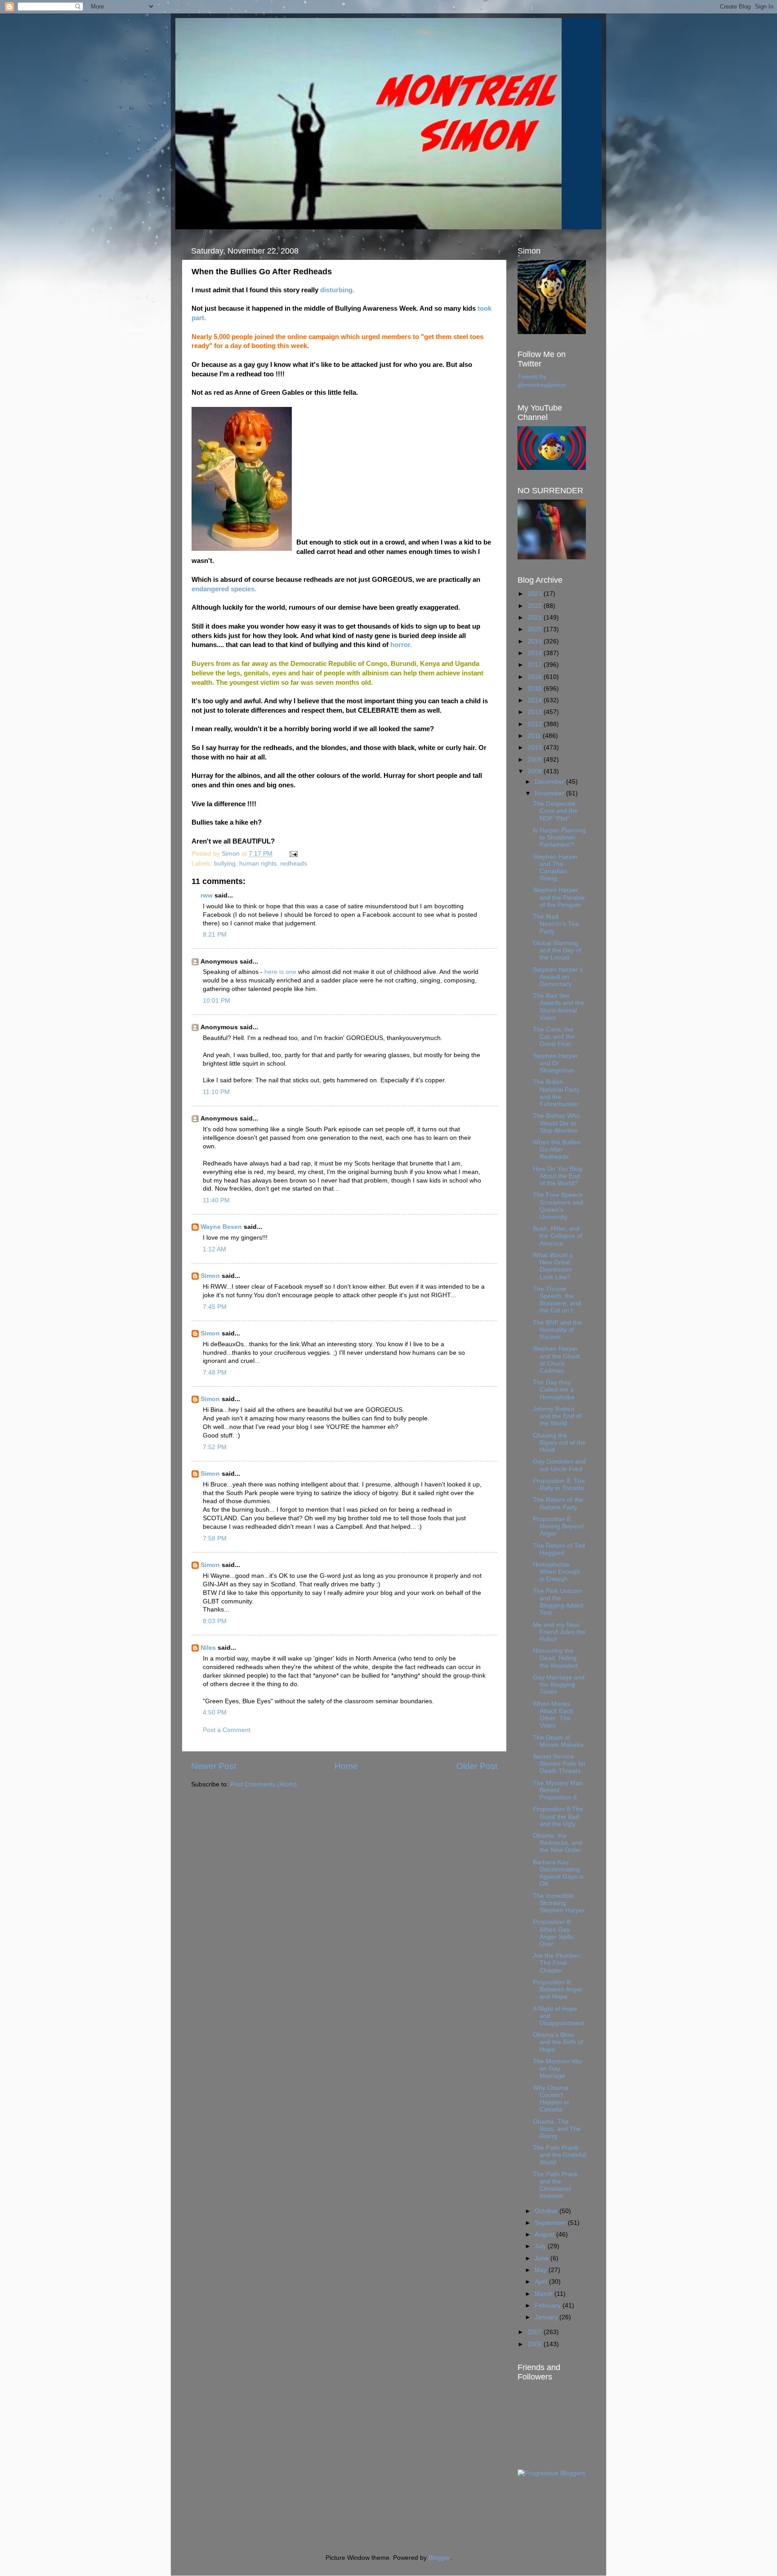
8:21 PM (215, 935)
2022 (536, 606)
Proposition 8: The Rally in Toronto (559, 1484)
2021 (536, 618)
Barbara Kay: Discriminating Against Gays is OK (558, 1873)
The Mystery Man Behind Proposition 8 (558, 1790)
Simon (210, 1276)
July (541, 2246)
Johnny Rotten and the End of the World (557, 1416)
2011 (535, 736)
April (542, 2282)
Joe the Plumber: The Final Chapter (557, 1963)
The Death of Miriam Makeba (558, 1741)
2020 (536, 629)
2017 (536, 665)
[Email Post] (293, 854)
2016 (536, 677)
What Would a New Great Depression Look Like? (553, 1266)
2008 (536, 771)
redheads (294, 864)
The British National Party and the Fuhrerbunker (556, 1093)
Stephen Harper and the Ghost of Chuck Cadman (556, 1360)
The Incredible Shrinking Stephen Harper (559, 1903)
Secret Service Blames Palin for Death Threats (559, 1764)
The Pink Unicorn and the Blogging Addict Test (558, 1602)
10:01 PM (217, 1001)
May (542, 2270)
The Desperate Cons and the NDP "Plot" (555, 811)
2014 (536, 700)
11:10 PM (216, 1092)
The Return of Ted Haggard (559, 1549)
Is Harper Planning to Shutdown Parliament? (559, 837)
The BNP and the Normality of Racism (557, 1330)
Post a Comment (227, 1730)
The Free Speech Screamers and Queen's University (558, 1206)
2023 (536, 594)
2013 (536, 712)
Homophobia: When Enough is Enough (556, 1572)
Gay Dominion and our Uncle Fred (559, 1465)
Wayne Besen (221, 1227)
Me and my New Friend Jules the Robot (559, 1632)
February (549, 2306)
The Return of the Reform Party (558, 1503)
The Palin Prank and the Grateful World (559, 2155)
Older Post (477, 1766)
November (550, 793)
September (551, 2223)
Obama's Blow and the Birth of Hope (558, 2042)
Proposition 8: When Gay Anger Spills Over (553, 1933)
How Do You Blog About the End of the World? (558, 1176)
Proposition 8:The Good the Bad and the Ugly (558, 1816)
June (543, 2258)
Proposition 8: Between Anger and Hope (558, 1989)
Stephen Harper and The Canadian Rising (556, 868)
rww (207, 895)
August (545, 2234)
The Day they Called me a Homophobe (554, 1390)
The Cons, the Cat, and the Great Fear (554, 1037)
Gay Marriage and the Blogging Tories (559, 1685)
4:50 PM (215, 1712)
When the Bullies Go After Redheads (557, 1150)
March (545, 2294)
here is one (280, 972)
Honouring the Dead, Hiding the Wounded (555, 1658)
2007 (536, 2332)
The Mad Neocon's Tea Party (556, 924)
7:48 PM (215, 1373)
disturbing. (337, 290)
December (550, 782)
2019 (536, 641)
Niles (208, 1648)
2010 (536, 748)
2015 (536, 689)
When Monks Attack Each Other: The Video (553, 1715)
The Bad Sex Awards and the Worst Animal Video (558, 1007)
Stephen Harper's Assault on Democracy (558, 977)
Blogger (439, 2558)
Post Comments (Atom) (263, 1784)
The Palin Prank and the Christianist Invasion (556, 2185)
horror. (401, 645)
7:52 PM (215, 1447)
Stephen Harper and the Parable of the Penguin (559, 897)
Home (346, 1766)
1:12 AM (214, 1249)
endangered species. (224, 589)
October (547, 2211)
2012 (536, 724)
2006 (536, 2344)
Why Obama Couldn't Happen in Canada (551, 2099)
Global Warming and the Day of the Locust (557, 950)
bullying (225, 864)
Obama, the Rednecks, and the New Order (558, 1843)
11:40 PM (216, 1200)
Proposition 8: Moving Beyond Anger (558, 1526)
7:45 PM (215, 1307)
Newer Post (214, 1766)
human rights (258, 864)
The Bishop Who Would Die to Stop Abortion (556, 1123)
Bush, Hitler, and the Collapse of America (558, 1236)
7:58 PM (215, 1538)
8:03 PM (215, 1621)
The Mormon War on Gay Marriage (558, 2069)
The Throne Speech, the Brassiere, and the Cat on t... (557, 1300)
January (547, 2317)
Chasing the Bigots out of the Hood (559, 1443)
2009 (536, 760)
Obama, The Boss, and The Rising (557, 2129)
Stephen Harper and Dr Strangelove (556, 1063)
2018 (536, 653)
